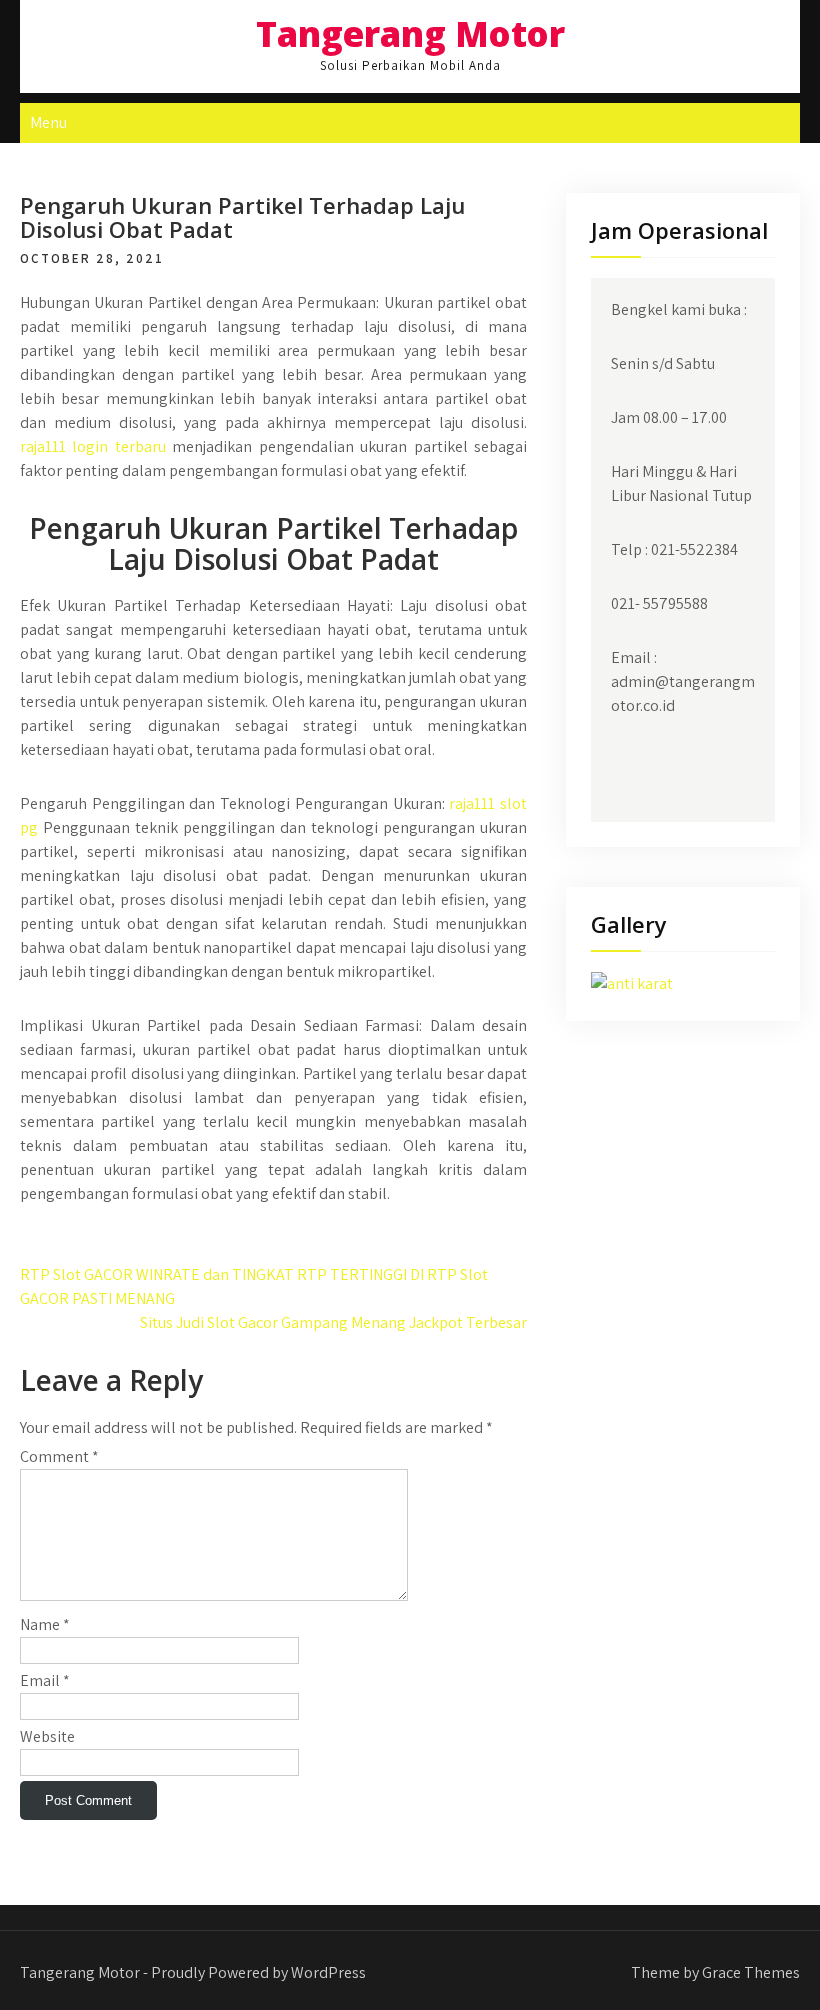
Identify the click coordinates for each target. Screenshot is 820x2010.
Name (45, 1624)
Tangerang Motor (410, 33)
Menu (48, 122)
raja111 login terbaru (93, 446)
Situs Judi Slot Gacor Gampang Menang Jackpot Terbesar (333, 1322)
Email (45, 1680)
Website (47, 1736)
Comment (59, 1456)
